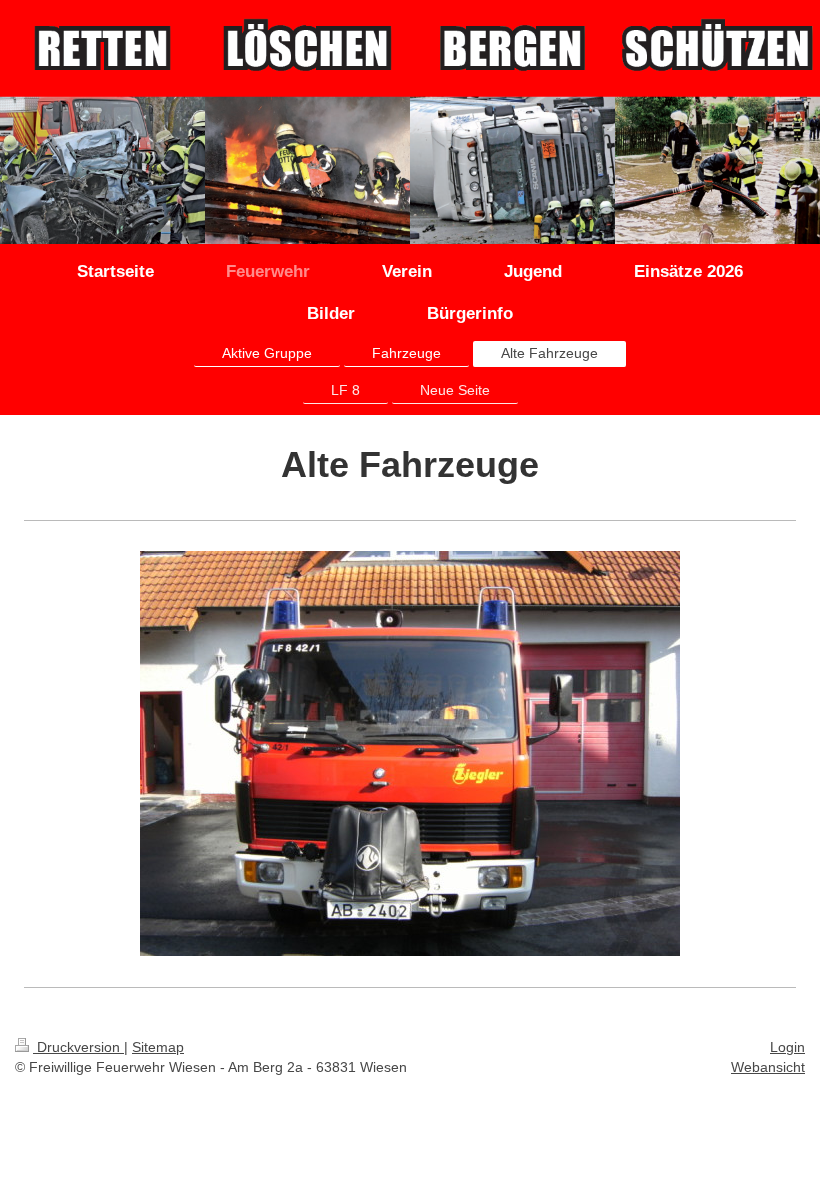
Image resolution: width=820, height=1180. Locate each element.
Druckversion (78, 1047)
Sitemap (158, 1047)
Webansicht (768, 1067)
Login (787, 1047)
